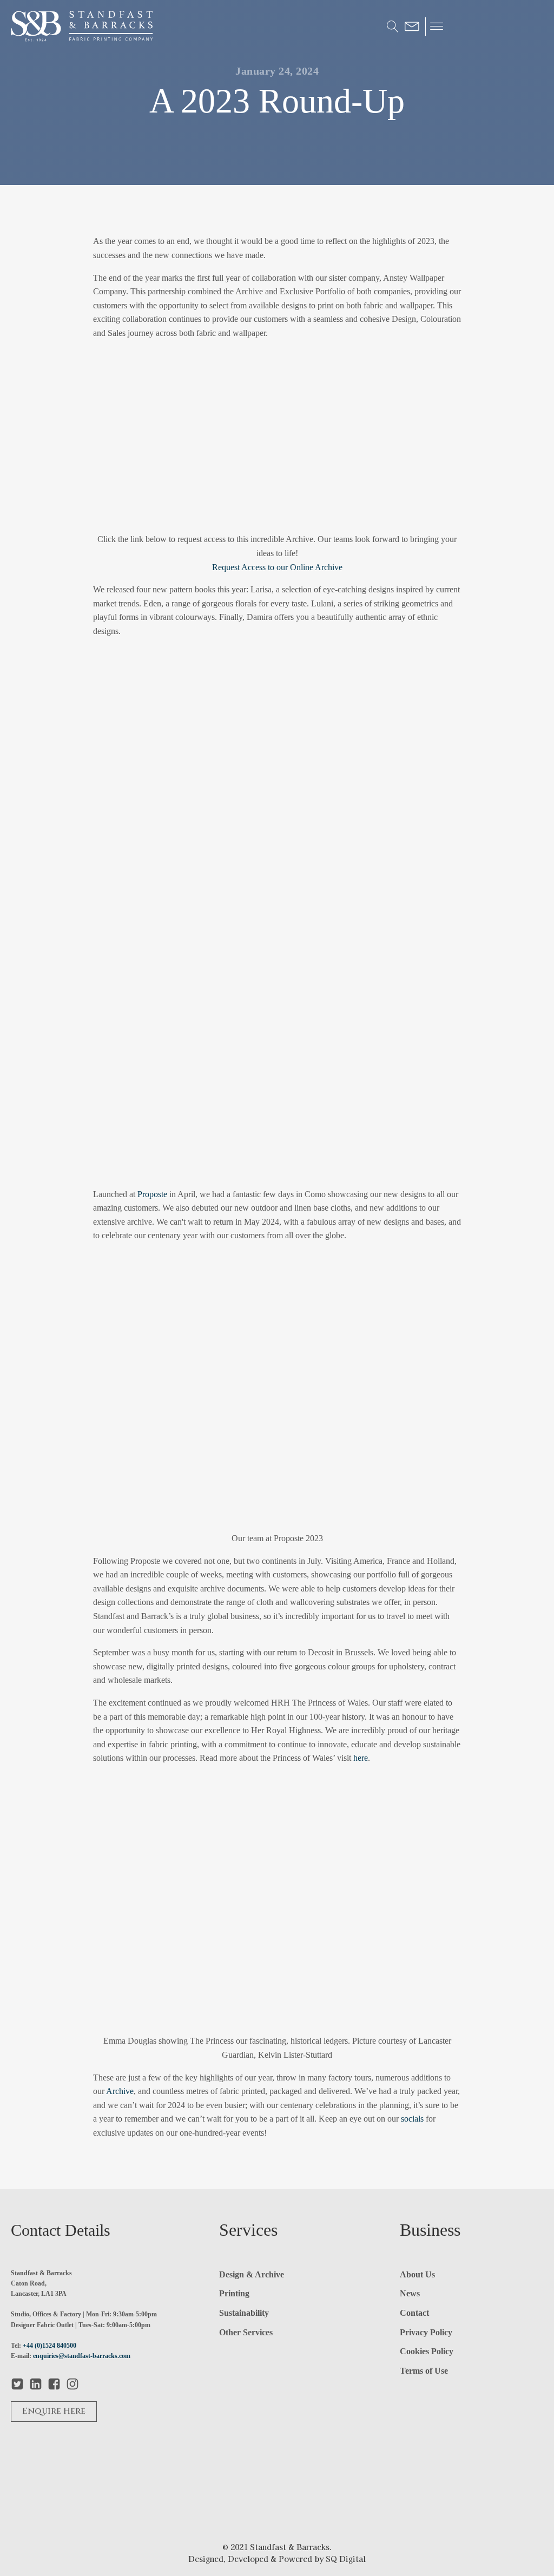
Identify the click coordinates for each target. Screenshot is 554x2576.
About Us (417, 2274)
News (410, 2293)
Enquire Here (54, 2411)
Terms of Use (424, 2371)
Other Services (246, 2332)
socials (412, 2119)
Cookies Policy (427, 2351)
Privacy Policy (426, 2332)
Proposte (152, 1194)
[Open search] (393, 27)
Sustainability (244, 2313)
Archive (120, 2091)
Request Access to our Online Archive (277, 567)
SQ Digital (346, 2559)
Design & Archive (252, 2274)
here (361, 1758)
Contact (414, 2313)
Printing (234, 2293)
